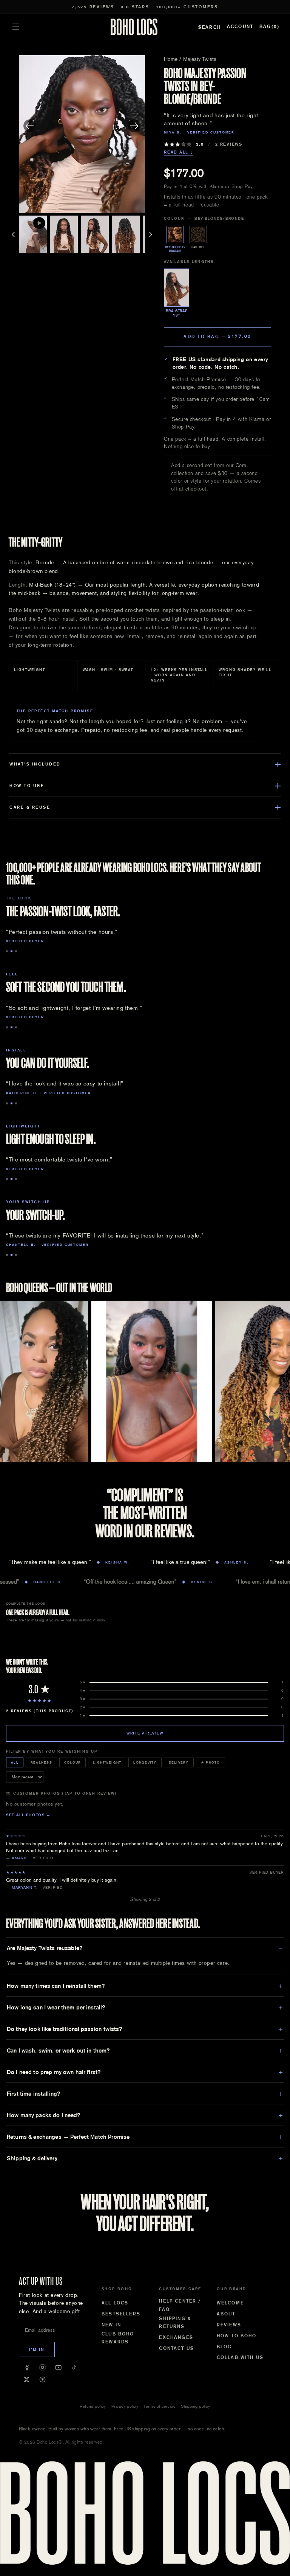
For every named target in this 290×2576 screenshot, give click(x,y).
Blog (224, 2347)
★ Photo (211, 1762)
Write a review (145, 1733)
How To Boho (237, 2336)
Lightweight (107, 1762)
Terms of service (160, 2406)
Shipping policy (196, 2406)
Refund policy (93, 2406)
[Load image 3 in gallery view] (95, 234)
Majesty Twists (200, 59)
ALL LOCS (115, 2303)
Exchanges (176, 2337)
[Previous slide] (30, 126)
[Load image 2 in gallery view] (64, 234)
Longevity (145, 1762)
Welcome (230, 2303)
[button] (16, 27)
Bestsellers (121, 2314)
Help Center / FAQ (180, 2305)
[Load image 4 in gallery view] (126, 234)
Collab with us (240, 2357)
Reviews (229, 2325)
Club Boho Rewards (118, 2338)
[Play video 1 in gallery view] (33, 234)
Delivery (179, 1762)
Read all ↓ (179, 152)
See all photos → (29, 1815)
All (15, 1762)
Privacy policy (125, 2406)
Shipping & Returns (175, 2323)
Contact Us (177, 2348)
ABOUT (226, 2314)
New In (111, 2325)
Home (171, 59)
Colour (73, 1762)
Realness (41, 1762)
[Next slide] (134, 126)
